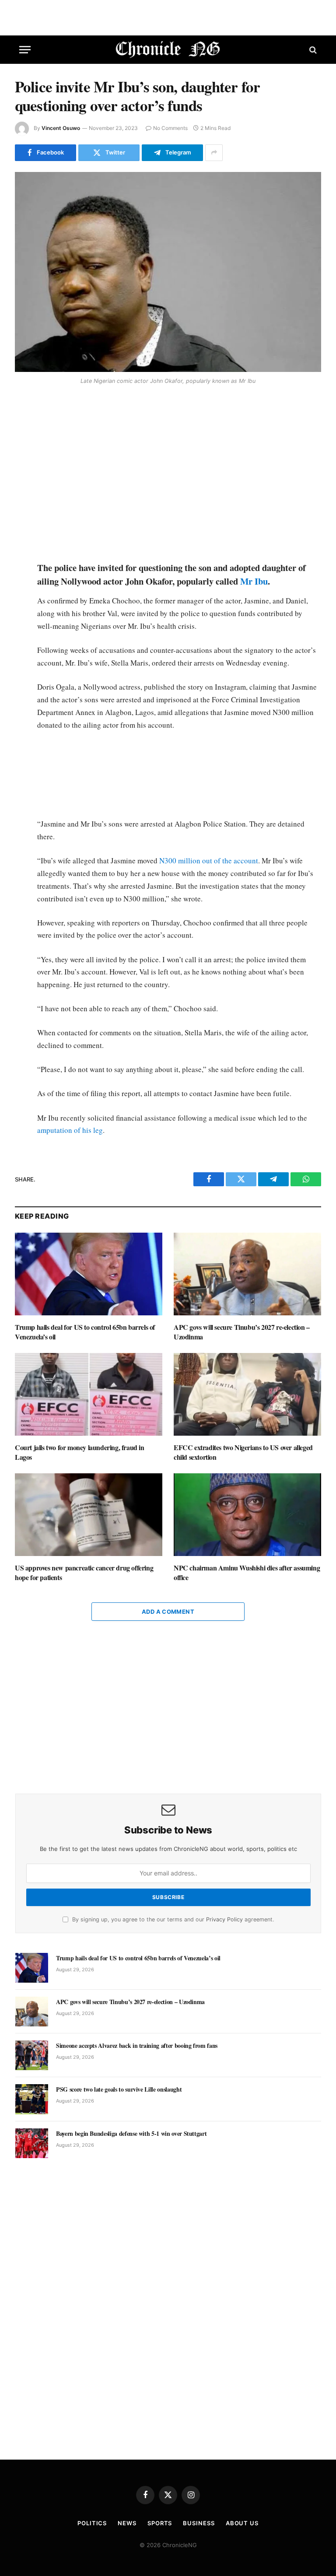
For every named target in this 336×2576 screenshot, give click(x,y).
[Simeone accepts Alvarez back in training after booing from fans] (32, 2055)
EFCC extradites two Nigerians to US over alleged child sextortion (243, 1452)
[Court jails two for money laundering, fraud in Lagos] (89, 1395)
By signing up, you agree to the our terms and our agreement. (172, 1919)
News (127, 2523)
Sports (160, 2523)
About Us (242, 2523)
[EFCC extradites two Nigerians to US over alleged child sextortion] (247, 1395)
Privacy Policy (224, 1919)
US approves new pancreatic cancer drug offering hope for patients (84, 1573)
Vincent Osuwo (61, 128)
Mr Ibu (254, 581)
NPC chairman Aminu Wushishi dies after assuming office (247, 1573)
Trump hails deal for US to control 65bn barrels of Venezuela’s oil (85, 1332)
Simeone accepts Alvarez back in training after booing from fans (137, 2046)
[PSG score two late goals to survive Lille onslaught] (32, 2099)
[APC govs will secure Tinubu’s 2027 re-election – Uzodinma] (247, 1274)
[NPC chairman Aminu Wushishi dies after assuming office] (247, 1515)
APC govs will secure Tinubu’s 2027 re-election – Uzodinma (242, 1332)
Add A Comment (168, 1612)
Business (199, 2523)
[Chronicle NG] (168, 50)
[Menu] (25, 50)
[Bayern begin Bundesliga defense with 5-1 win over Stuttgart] (32, 2143)
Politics (92, 2523)
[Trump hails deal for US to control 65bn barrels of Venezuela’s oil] (89, 1274)
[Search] (312, 50)
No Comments (170, 128)
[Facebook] (23, 410)
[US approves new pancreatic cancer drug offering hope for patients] (89, 1515)
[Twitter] (23, 431)
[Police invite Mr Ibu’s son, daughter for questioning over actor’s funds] (168, 272)
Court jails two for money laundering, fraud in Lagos (80, 1452)
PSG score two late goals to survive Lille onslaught (119, 2089)
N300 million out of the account (209, 860)
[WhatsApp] (23, 451)
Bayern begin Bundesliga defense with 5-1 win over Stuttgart (131, 2134)
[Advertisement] (178, 474)
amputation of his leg (70, 1130)
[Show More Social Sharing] (214, 153)
